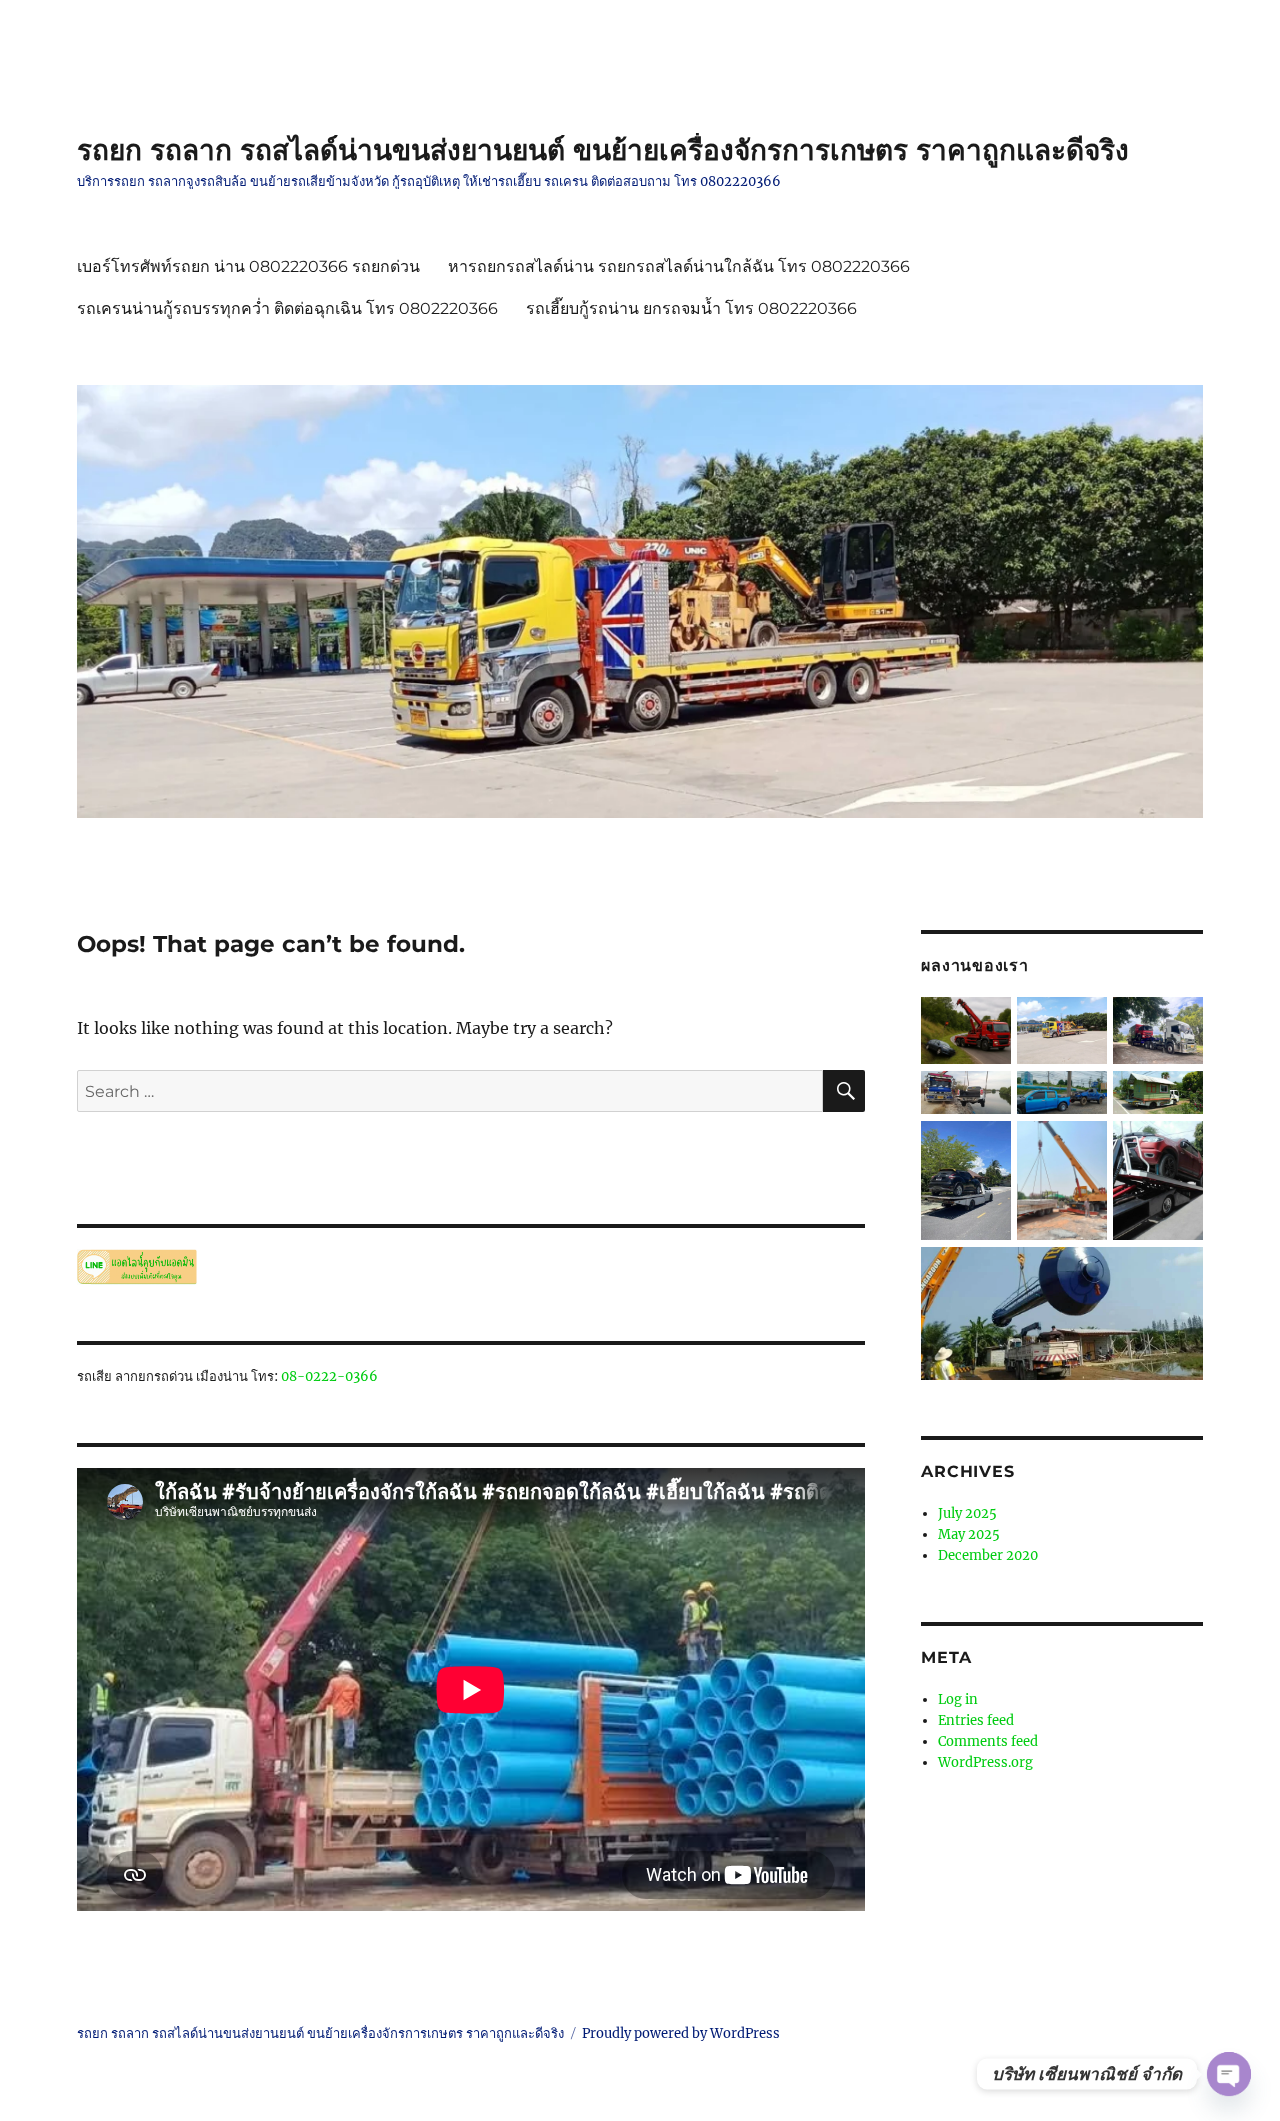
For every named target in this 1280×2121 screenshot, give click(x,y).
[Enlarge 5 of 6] (1176, 1148)
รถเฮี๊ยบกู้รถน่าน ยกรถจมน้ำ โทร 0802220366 (691, 308)
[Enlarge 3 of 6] (1176, 1098)
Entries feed (976, 1720)
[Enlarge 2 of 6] (1080, 1098)
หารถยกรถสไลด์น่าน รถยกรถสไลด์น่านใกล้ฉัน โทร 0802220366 (679, 266)
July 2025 (967, 1513)
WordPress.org (985, 1762)
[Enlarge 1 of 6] (1176, 1024)
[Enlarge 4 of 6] (984, 1148)
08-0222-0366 (329, 1376)
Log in (958, 1699)
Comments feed (988, 1741)
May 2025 (969, 1534)
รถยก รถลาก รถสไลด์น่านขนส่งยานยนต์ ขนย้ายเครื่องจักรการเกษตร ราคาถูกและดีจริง (603, 150)
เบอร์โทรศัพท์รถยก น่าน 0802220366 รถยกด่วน (248, 266)
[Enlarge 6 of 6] (1176, 1274)
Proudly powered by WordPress (681, 2033)
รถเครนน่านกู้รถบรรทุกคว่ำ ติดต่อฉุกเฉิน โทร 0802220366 (287, 308)
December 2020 (988, 1555)
